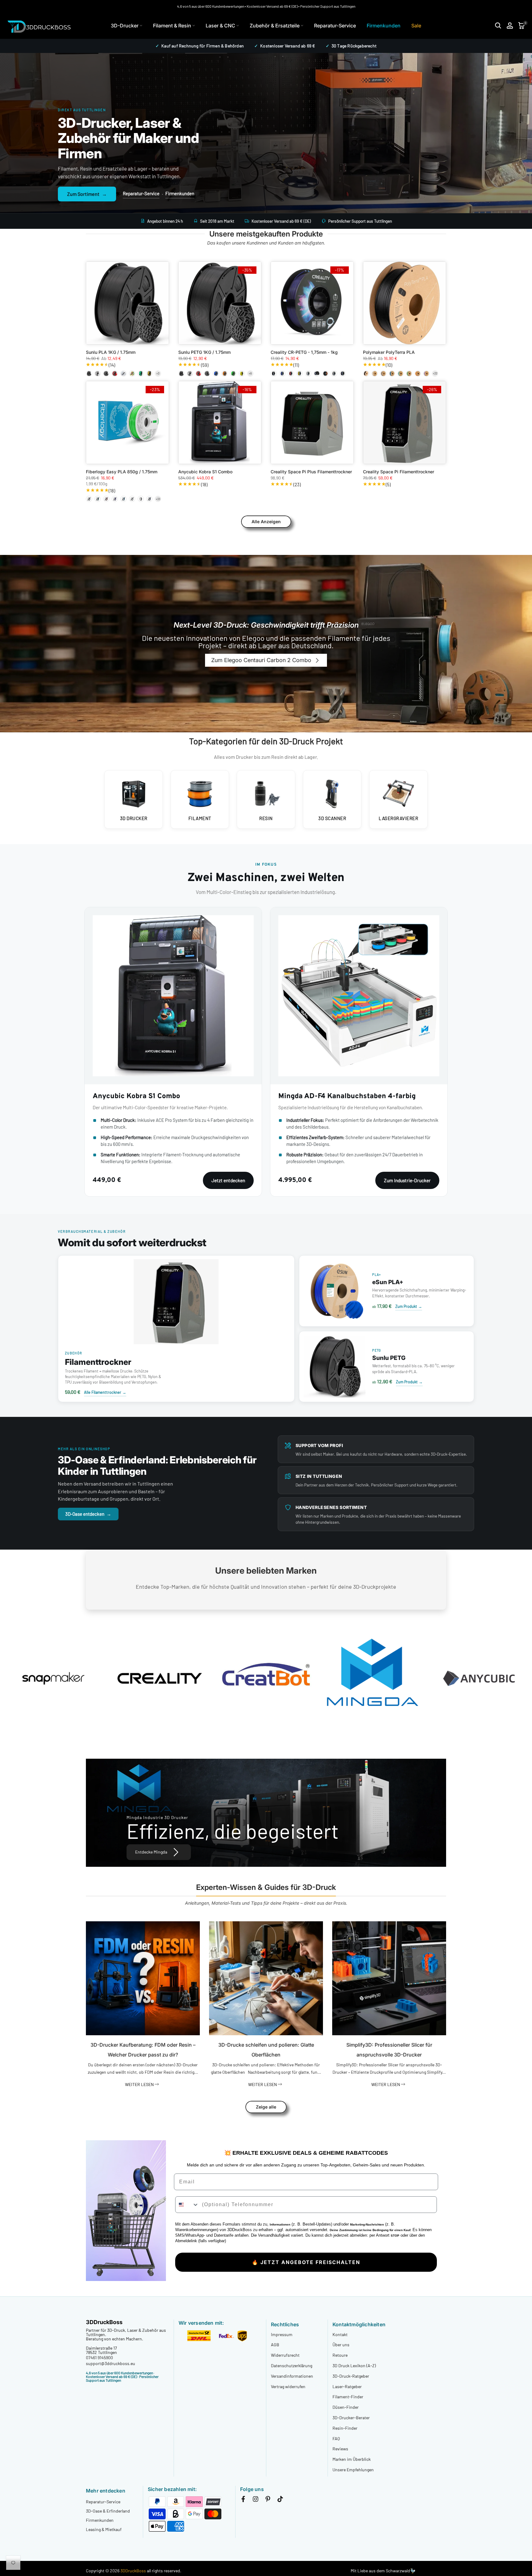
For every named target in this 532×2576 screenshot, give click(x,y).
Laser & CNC (220, 26)
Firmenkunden (384, 26)
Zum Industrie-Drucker (407, 1180)
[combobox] (187, 2205)
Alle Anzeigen (266, 522)
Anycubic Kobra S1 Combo (205, 472)
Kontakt (340, 2334)
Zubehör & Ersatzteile (275, 26)
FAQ (336, 2439)
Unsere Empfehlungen (353, 2470)
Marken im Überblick (352, 2459)
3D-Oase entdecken (88, 1514)
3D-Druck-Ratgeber (351, 2376)
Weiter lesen (140, 2084)
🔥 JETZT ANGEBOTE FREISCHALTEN (306, 2262)
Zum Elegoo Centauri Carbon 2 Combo (261, 660)
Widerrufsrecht (285, 2355)
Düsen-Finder (346, 2407)
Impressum (282, 2334)
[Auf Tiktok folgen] (280, 2500)
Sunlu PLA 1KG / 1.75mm (111, 352)
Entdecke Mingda (151, 1852)
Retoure (340, 2355)
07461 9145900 (99, 2358)
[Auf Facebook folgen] (243, 2500)
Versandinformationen (292, 2376)
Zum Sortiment (87, 194)
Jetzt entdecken (228, 1180)
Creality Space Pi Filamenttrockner (399, 472)
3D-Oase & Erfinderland (108, 2511)
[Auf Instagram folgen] (256, 2500)
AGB (275, 2345)
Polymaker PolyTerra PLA (389, 352)
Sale (416, 26)
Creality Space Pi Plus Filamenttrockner (311, 472)
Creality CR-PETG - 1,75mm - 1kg (304, 352)
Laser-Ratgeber (347, 2386)
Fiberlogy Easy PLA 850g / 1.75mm (122, 472)
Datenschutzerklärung (292, 2366)
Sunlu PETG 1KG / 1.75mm (204, 352)
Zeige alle (266, 2107)
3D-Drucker (125, 26)
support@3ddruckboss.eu (111, 2363)
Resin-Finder (345, 2428)
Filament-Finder (348, 2397)
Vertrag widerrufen (288, 2386)
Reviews (340, 2449)
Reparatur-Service (335, 26)
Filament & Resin (172, 26)
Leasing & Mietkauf (104, 2529)
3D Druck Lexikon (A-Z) (354, 2366)
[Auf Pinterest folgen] (268, 2500)
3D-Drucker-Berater (351, 2418)
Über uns (341, 2345)
